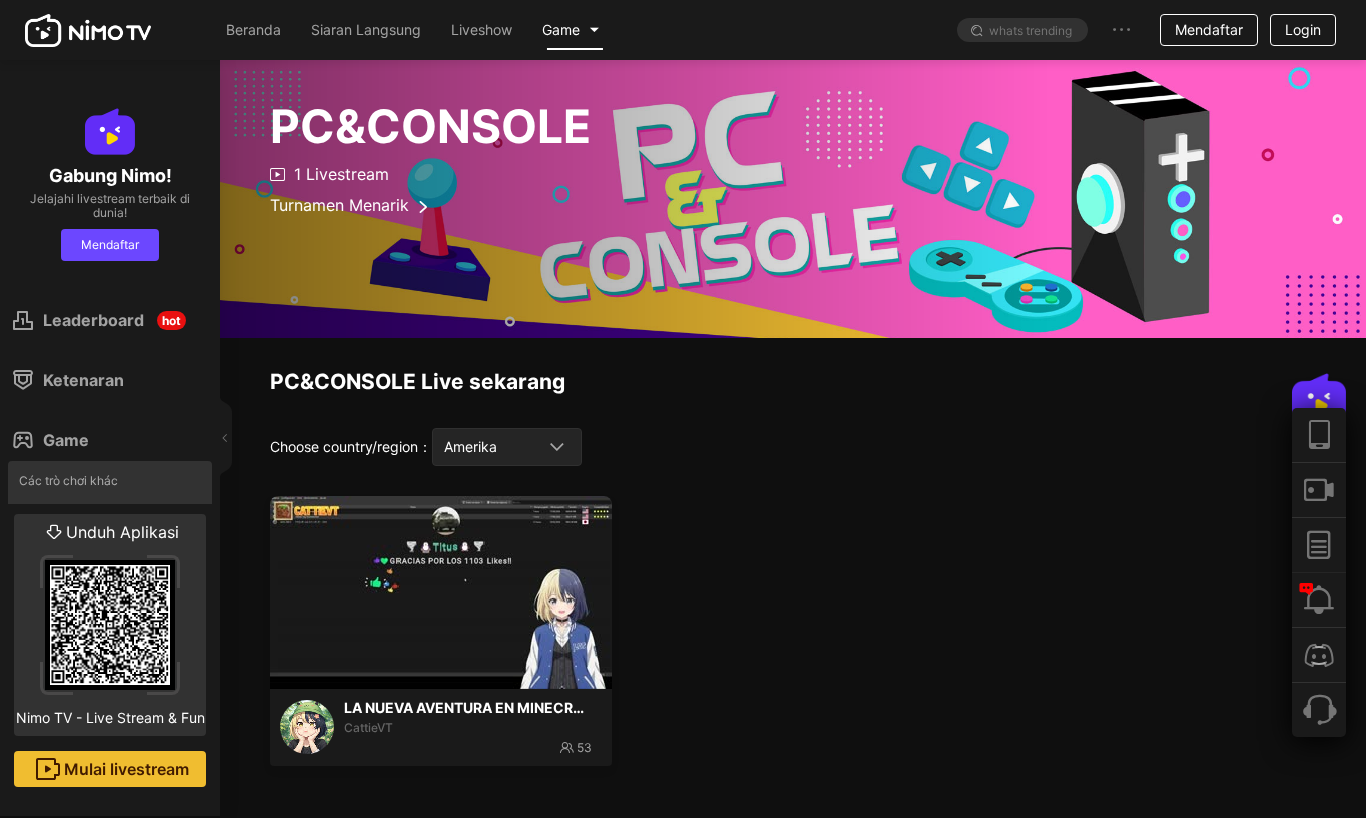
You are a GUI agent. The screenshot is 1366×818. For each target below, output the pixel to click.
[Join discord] (1319, 654)
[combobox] (507, 447)
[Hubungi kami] (1319, 709)
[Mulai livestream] (1319, 489)
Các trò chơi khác (68, 480)
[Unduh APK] (1319, 435)
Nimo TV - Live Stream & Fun (110, 624)
